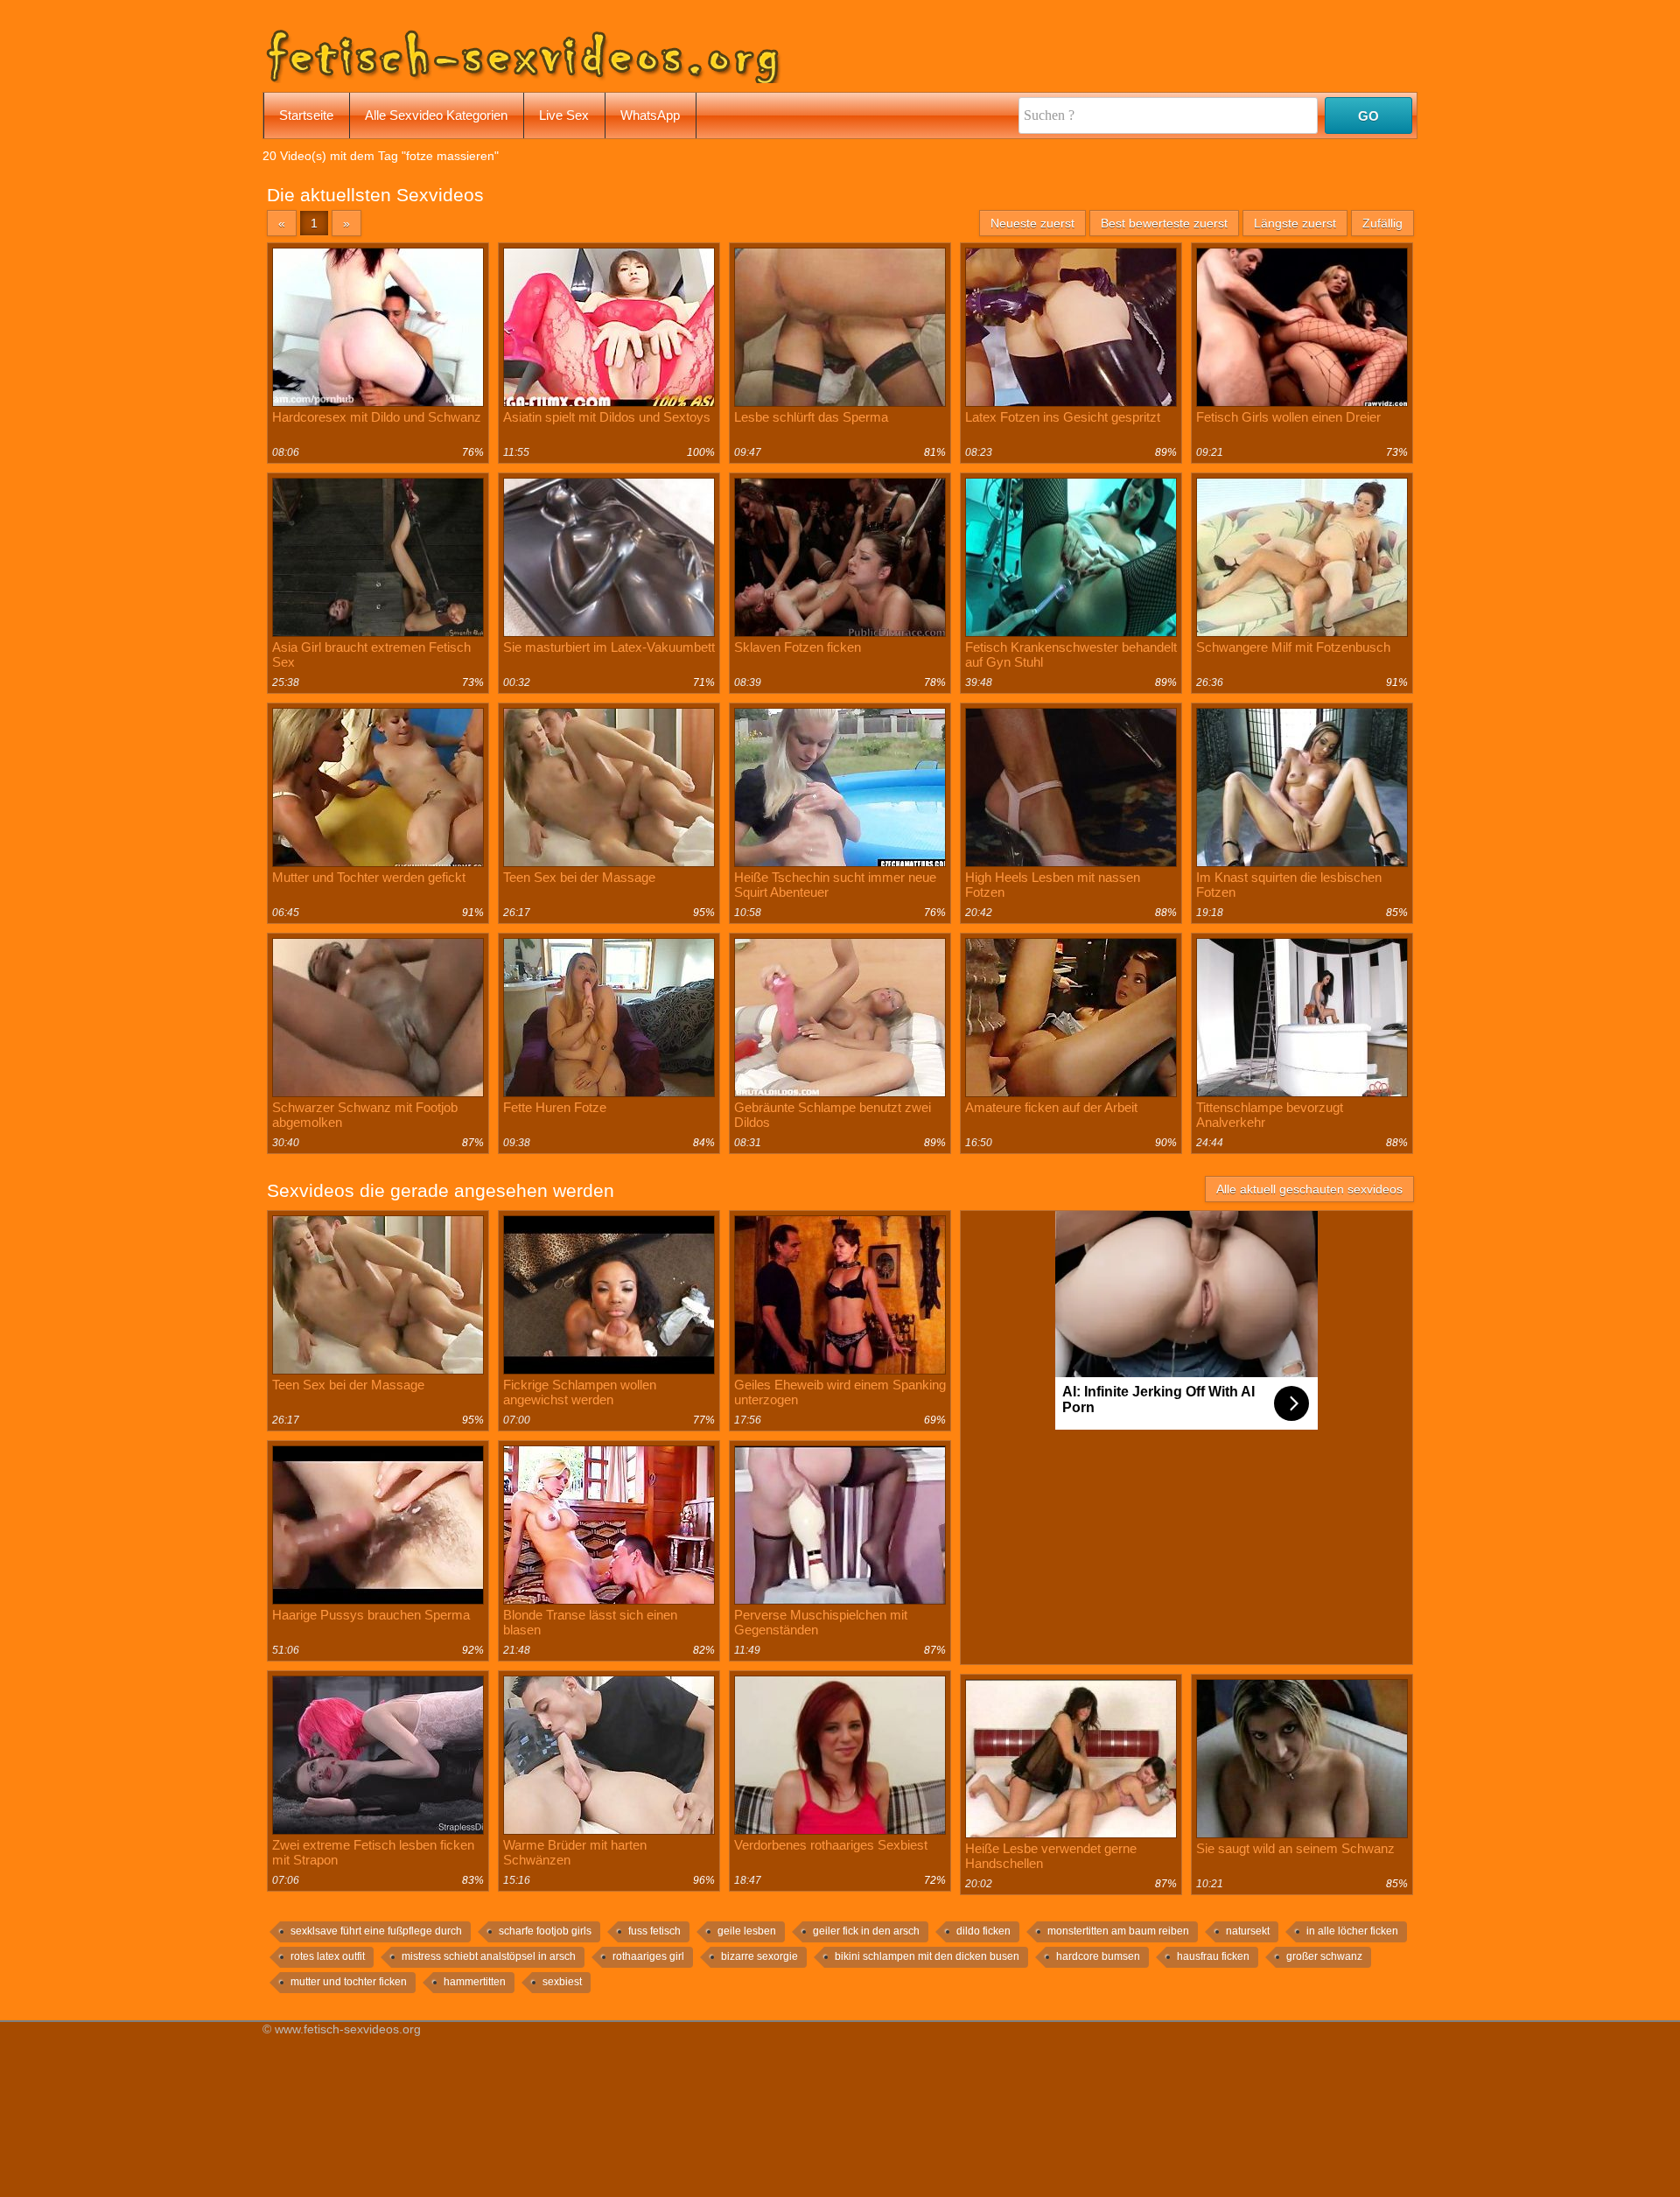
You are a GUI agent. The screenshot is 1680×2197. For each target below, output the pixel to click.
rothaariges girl (648, 1956)
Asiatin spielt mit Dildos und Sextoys (607, 417)
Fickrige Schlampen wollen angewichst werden (580, 1392)
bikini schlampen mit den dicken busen (927, 1956)
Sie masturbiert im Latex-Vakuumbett (609, 647)
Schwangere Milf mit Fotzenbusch (1293, 647)
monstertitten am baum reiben (1118, 1931)
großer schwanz (1324, 1956)
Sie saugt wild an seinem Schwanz (1295, 1848)
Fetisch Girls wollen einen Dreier (1288, 417)
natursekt (1248, 1931)
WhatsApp (650, 115)
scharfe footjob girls (545, 1931)
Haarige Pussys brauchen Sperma (371, 1615)
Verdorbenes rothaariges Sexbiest (831, 1845)
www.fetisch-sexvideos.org (348, 2029)
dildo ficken (983, 1931)
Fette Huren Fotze (555, 1107)
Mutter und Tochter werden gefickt (369, 877)
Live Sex (564, 115)
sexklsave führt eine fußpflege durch (376, 1931)
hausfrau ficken (1213, 1956)
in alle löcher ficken (1352, 1931)
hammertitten (475, 1982)
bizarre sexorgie (759, 1956)
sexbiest (562, 1982)
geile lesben (747, 1931)
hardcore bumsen (1098, 1956)
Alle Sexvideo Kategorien (436, 115)
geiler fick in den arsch (866, 1931)
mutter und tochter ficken (349, 1982)
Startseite (306, 115)
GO (1368, 116)
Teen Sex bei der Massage (579, 877)
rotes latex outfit (328, 1956)
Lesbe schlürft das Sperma (811, 417)
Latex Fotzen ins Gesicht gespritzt (1063, 417)
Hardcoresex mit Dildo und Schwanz (377, 417)
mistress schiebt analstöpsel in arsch (489, 1956)
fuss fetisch (654, 1931)
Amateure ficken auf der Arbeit (1051, 1107)
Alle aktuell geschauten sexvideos (1309, 1189)
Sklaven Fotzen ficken (798, 647)
